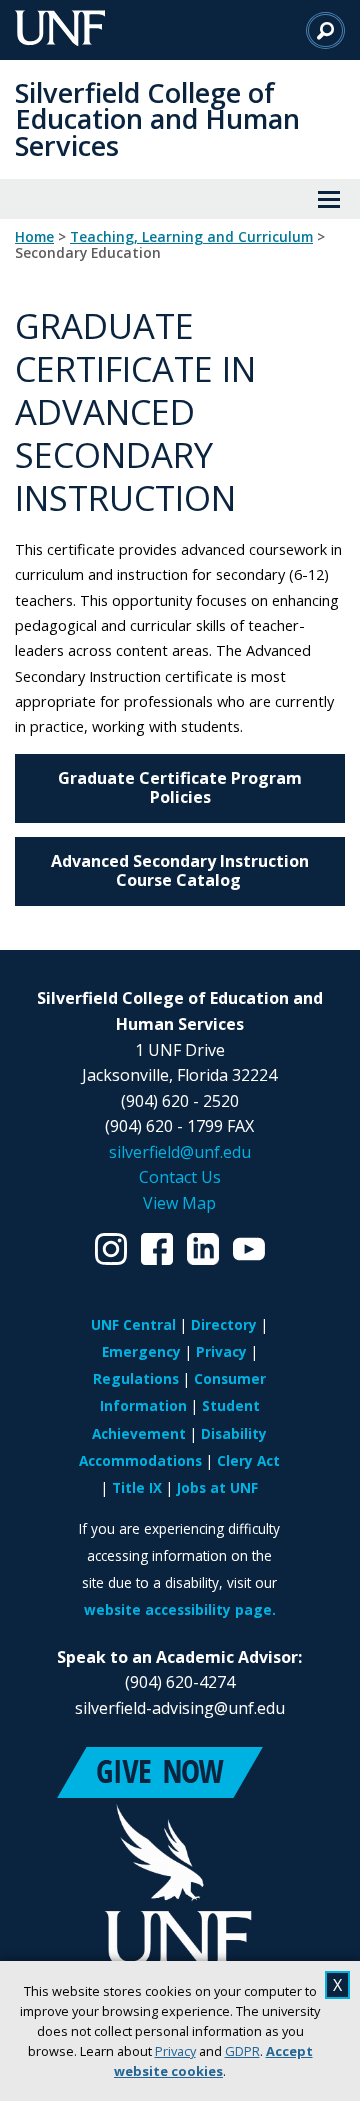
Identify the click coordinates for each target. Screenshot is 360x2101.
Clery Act (248, 1460)
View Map (179, 1203)
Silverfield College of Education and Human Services (157, 119)
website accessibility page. (180, 1609)
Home (34, 237)
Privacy (175, 2051)
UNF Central (133, 1324)
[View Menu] (329, 199)
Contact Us (180, 1177)
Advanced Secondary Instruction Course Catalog (180, 870)
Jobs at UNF (217, 1487)
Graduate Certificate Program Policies (180, 787)
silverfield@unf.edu (180, 1152)
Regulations (136, 1378)
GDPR (242, 2051)
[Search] (325, 30)
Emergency (141, 1351)
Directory (224, 1324)
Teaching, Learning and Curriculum (191, 237)
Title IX (137, 1487)
